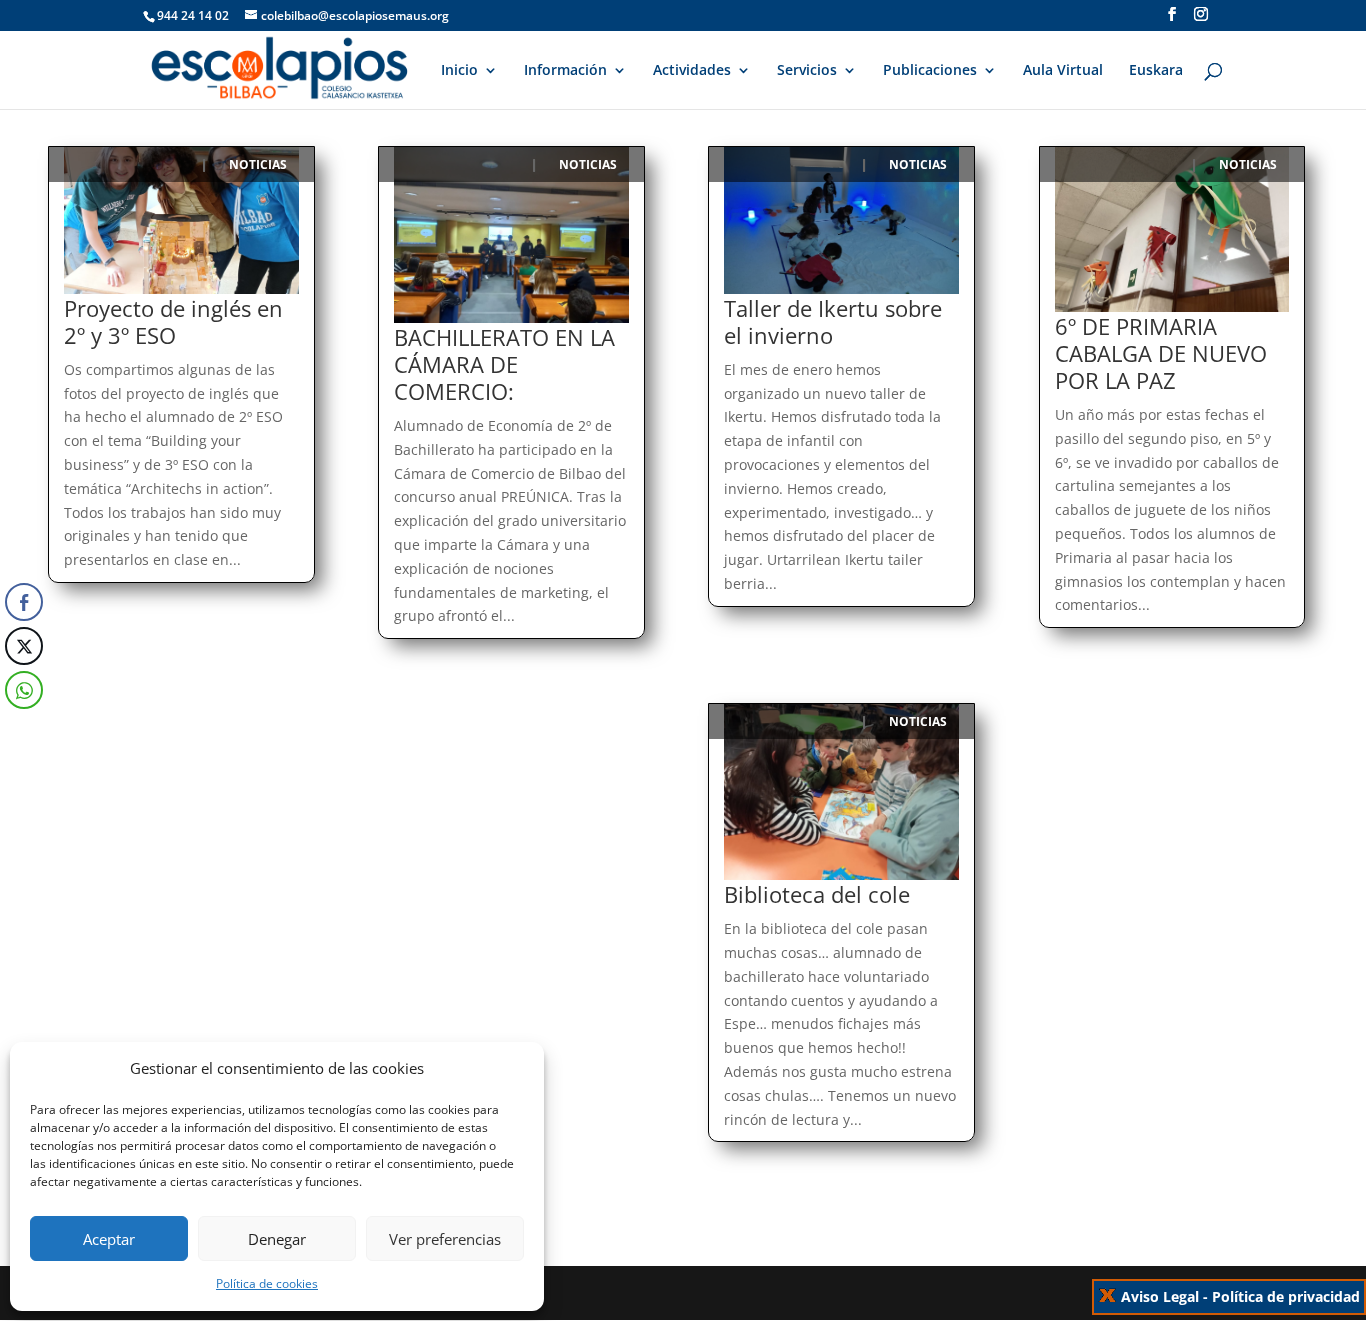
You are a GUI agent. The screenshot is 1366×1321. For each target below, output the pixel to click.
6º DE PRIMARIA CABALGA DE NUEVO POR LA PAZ (1161, 353)
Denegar (277, 1239)
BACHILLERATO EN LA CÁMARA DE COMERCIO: (504, 364)
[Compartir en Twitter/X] (24, 646)
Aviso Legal (1160, 1296)
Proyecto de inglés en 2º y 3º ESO (173, 321)
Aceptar (109, 1239)
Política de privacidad (1286, 1296)
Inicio (459, 71)
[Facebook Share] (24, 602)
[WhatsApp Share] (24, 690)
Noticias (258, 164)
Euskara (1156, 71)
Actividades (692, 71)
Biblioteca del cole (817, 894)
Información (565, 71)
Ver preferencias (445, 1239)
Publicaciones (930, 71)
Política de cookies (267, 1283)
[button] (23, 730)
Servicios (807, 71)
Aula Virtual (1063, 71)
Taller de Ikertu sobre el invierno (833, 321)
